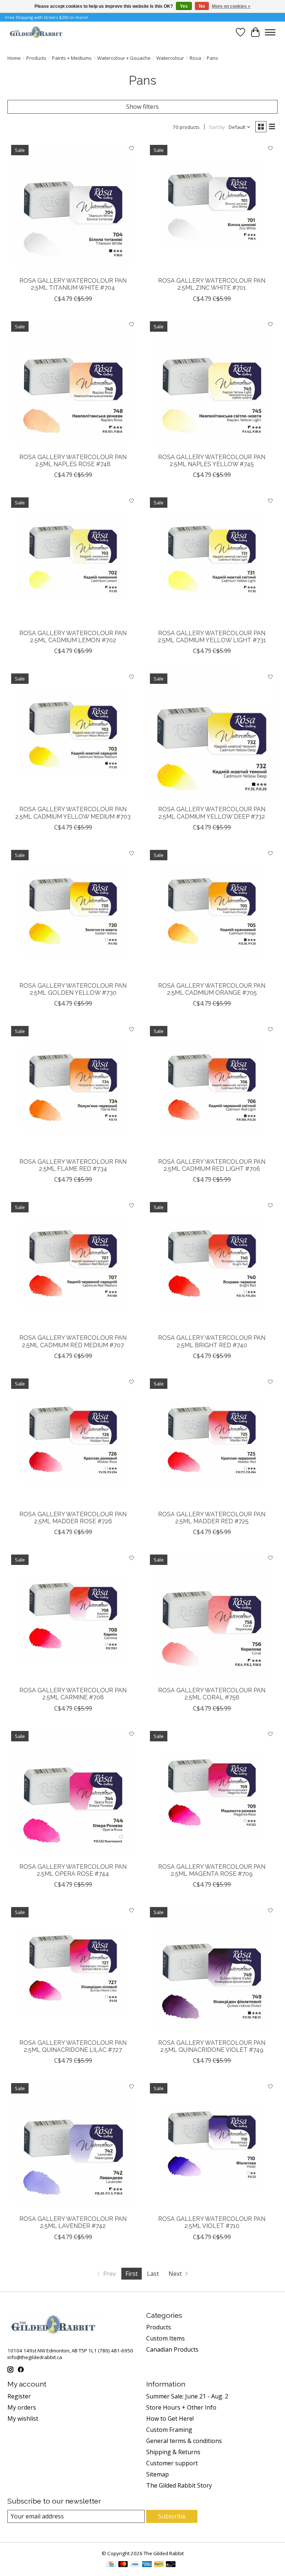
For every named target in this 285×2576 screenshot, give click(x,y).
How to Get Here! (170, 2419)
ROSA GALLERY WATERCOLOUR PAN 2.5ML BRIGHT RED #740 (212, 1341)
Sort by (217, 127)
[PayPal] (159, 2565)
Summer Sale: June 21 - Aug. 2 (187, 2396)
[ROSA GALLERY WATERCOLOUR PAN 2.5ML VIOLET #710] (212, 2145)
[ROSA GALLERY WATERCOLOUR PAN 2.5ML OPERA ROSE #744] (73, 1793)
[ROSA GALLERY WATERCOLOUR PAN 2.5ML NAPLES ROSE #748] (73, 383)
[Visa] (135, 2565)
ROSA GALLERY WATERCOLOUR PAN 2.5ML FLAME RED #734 (73, 1165)
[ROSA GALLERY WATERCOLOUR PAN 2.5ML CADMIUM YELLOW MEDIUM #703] (73, 735)
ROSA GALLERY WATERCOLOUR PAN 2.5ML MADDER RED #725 (212, 1518)
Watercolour (170, 58)
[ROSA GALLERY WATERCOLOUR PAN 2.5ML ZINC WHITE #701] (212, 207)
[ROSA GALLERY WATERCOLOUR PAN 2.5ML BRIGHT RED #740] (212, 1264)
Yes (184, 6)
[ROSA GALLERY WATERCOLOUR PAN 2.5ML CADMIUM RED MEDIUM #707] (73, 1264)
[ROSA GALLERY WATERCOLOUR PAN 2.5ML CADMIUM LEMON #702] (73, 559)
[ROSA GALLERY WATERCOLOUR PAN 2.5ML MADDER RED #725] (212, 1440)
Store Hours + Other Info (181, 2407)
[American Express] (147, 2565)
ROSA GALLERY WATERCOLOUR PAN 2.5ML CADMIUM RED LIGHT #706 (212, 1165)
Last (153, 2274)
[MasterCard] (123, 2565)
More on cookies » (231, 6)
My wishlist (23, 2419)
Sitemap (158, 2474)
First (132, 2274)
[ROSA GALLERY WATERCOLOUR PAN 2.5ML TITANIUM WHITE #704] (73, 207)
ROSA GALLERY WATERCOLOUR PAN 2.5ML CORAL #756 (212, 1694)
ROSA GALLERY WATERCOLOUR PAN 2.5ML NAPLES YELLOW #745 (212, 461)
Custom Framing (169, 2430)
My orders (22, 2407)
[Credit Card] (111, 2565)
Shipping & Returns (173, 2452)
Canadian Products (172, 2349)
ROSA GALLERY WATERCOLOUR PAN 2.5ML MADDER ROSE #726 (73, 1518)
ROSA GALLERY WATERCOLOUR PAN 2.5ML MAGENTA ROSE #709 (212, 1870)
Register (19, 2396)
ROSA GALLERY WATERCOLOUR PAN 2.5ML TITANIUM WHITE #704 (73, 284)
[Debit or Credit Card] (171, 2565)
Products (36, 58)
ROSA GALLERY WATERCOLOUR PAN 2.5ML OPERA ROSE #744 (73, 1870)
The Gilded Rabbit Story (179, 2485)
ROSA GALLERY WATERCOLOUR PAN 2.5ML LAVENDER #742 (73, 2222)
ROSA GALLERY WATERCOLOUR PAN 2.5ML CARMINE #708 (73, 1694)
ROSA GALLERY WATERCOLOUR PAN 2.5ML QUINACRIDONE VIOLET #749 (212, 2046)
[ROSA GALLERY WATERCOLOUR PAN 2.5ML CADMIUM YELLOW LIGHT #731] (212, 559)
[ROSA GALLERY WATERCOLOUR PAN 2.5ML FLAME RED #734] (73, 1088)
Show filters (142, 107)
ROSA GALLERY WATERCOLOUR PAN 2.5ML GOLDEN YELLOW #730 (73, 989)
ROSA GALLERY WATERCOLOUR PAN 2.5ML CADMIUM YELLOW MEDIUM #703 (73, 813)
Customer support (172, 2463)
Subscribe (172, 2516)
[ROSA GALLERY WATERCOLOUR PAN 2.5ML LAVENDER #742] (73, 2145)
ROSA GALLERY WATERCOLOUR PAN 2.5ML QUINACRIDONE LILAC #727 (73, 2046)
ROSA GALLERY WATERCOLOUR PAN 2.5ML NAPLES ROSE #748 (73, 461)
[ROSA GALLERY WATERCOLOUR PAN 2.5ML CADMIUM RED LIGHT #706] (212, 1088)
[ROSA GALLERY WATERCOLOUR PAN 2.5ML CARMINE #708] (73, 1617)
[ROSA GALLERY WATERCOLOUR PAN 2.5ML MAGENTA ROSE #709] (212, 1793)
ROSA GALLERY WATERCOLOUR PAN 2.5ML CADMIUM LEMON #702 (73, 637)
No (202, 6)
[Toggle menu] (270, 32)
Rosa (195, 58)
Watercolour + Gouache (124, 58)
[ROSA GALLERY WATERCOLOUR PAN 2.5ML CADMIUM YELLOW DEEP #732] (212, 735)
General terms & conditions (184, 2441)
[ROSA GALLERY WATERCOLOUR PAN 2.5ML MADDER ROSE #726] (73, 1440)
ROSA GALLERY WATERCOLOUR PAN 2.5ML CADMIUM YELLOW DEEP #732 (212, 813)
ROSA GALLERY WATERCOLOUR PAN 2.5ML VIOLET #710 (212, 2222)
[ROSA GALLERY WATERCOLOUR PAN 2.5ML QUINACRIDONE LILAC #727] (73, 1969)
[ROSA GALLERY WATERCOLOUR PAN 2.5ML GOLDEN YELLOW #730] (73, 912)
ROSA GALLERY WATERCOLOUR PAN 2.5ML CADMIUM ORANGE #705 (212, 989)
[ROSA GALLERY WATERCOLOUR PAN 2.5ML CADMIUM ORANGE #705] (212, 912)
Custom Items (166, 2338)
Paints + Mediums (72, 58)
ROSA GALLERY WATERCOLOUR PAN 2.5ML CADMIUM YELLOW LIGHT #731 (212, 637)
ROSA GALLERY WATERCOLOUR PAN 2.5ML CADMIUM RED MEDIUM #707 (73, 1341)
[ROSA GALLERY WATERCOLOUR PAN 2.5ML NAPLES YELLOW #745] (212, 383)
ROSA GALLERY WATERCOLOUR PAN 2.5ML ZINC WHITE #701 (212, 284)
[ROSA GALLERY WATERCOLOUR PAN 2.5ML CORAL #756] (212, 1617)
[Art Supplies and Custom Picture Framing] (36, 32)
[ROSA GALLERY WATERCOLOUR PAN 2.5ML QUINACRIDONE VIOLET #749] (212, 1969)
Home (14, 58)
